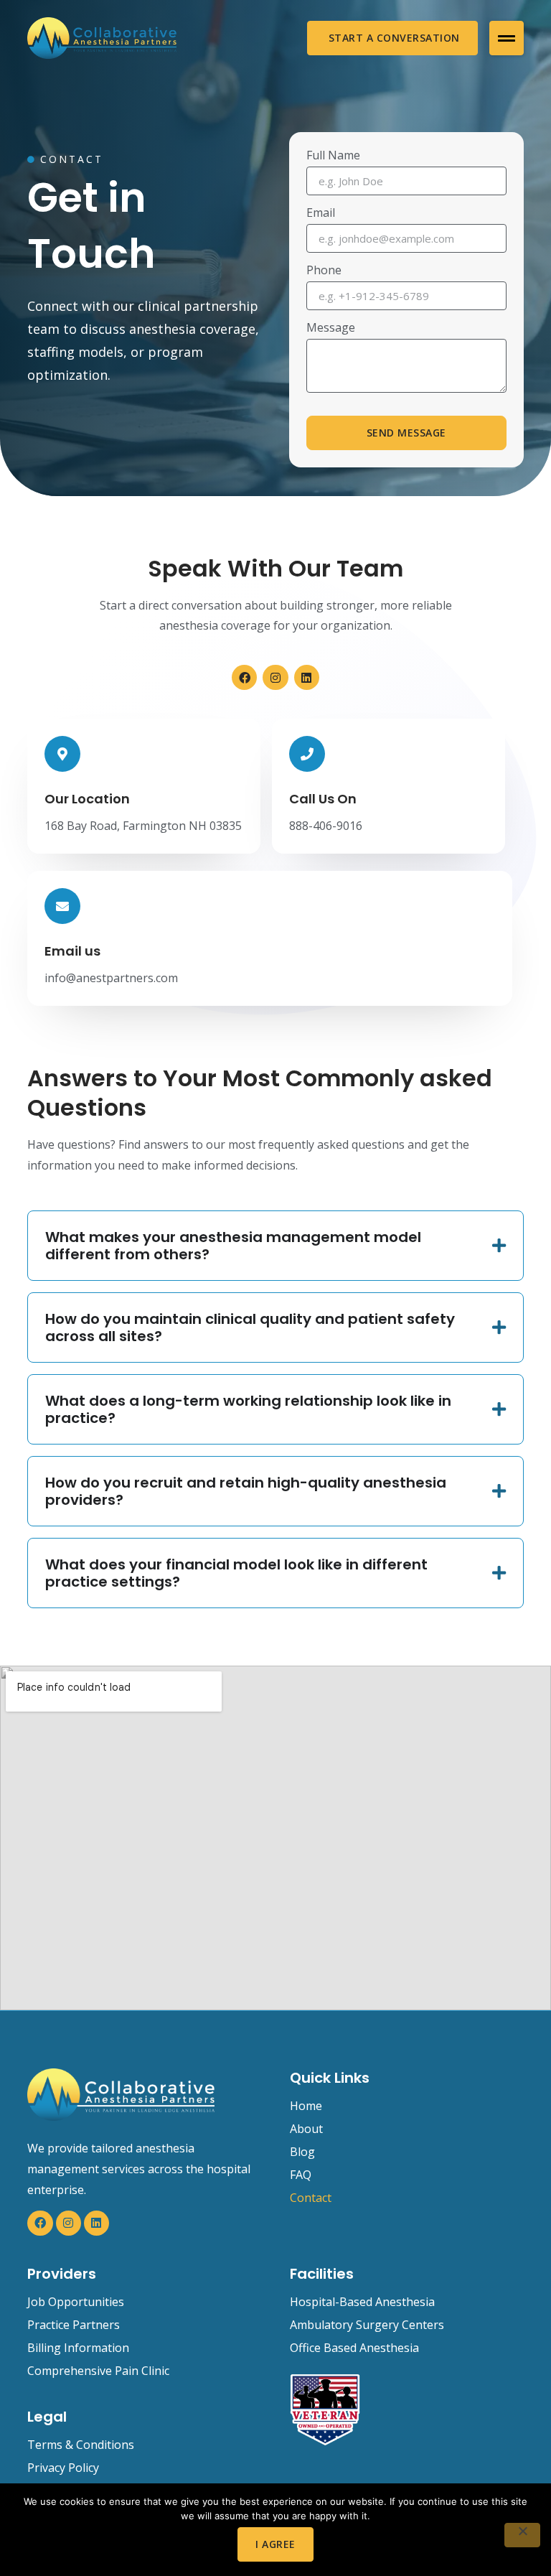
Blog (302, 2152)
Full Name (333, 156)
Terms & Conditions (81, 2445)
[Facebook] (244, 677)
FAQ (301, 2175)
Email (321, 214)
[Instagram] (275, 677)
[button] (507, 38)
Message (331, 328)
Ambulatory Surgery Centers (367, 2325)
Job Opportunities (76, 2302)
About (306, 2129)
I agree (275, 2544)
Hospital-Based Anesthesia (362, 2302)
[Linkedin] (307, 677)
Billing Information (78, 2348)
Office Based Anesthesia (354, 2348)
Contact (311, 2198)
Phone (324, 271)
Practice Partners (74, 2325)
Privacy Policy (63, 2468)
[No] (522, 2535)
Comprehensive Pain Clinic (98, 2371)
